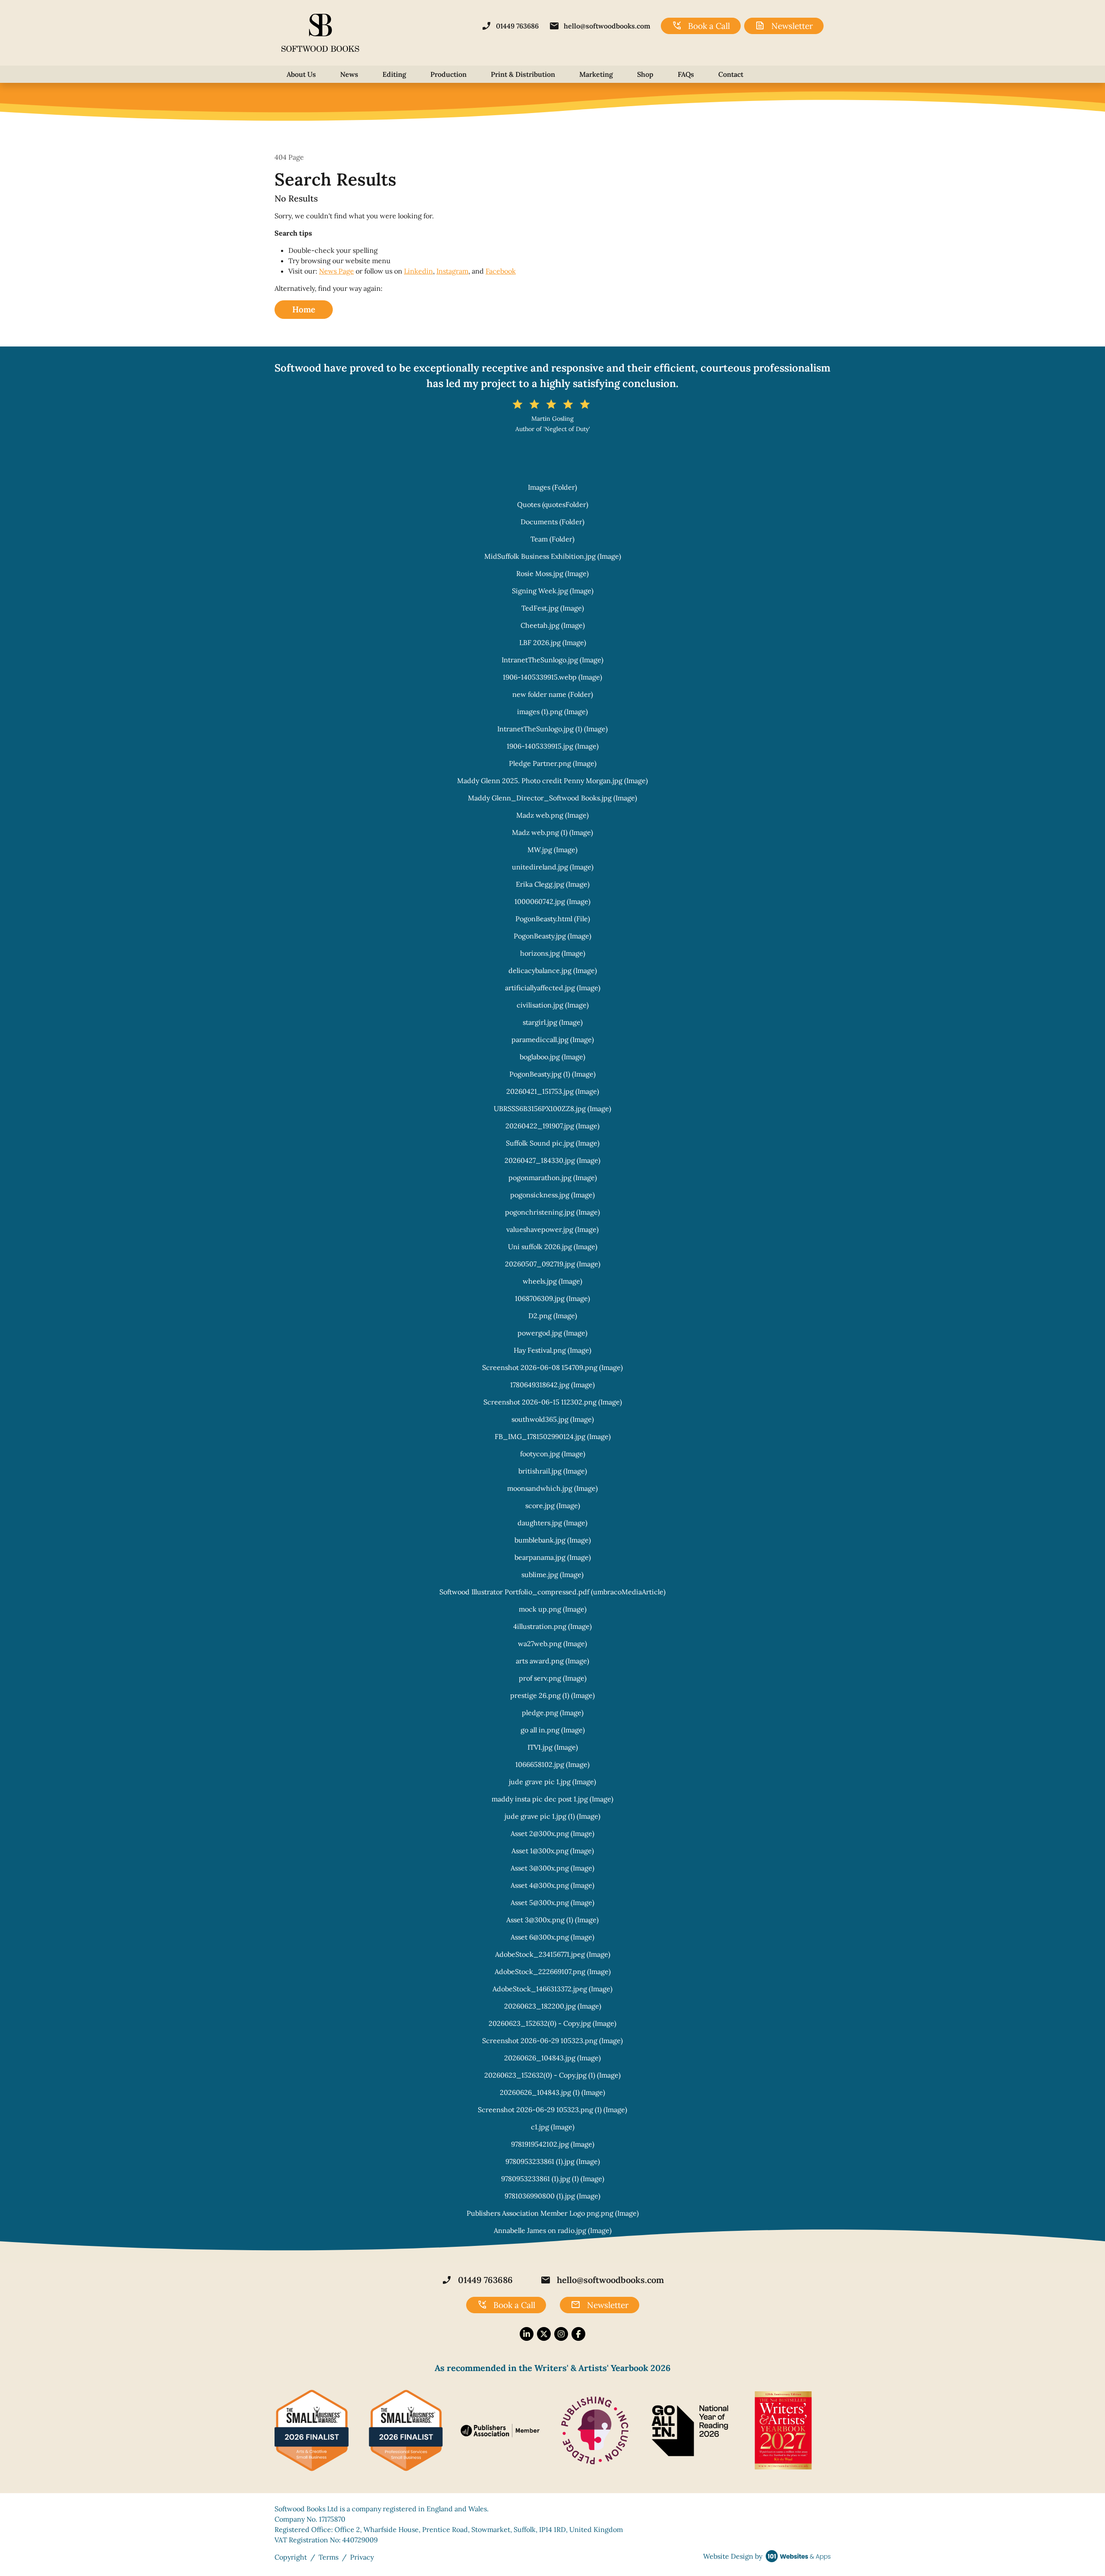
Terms (328, 2557)
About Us (301, 74)
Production (448, 74)
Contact (731, 74)
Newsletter (784, 26)
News (349, 74)
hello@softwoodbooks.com (600, 26)
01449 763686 (510, 26)
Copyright (291, 2557)
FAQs (686, 74)
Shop (645, 74)
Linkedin (418, 271)
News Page (336, 271)
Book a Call (701, 26)
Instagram (452, 271)
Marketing (596, 74)
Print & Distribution (523, 74)
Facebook (501, 271)
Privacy (362, 2557)
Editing (394, 74)
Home (304, 309)
